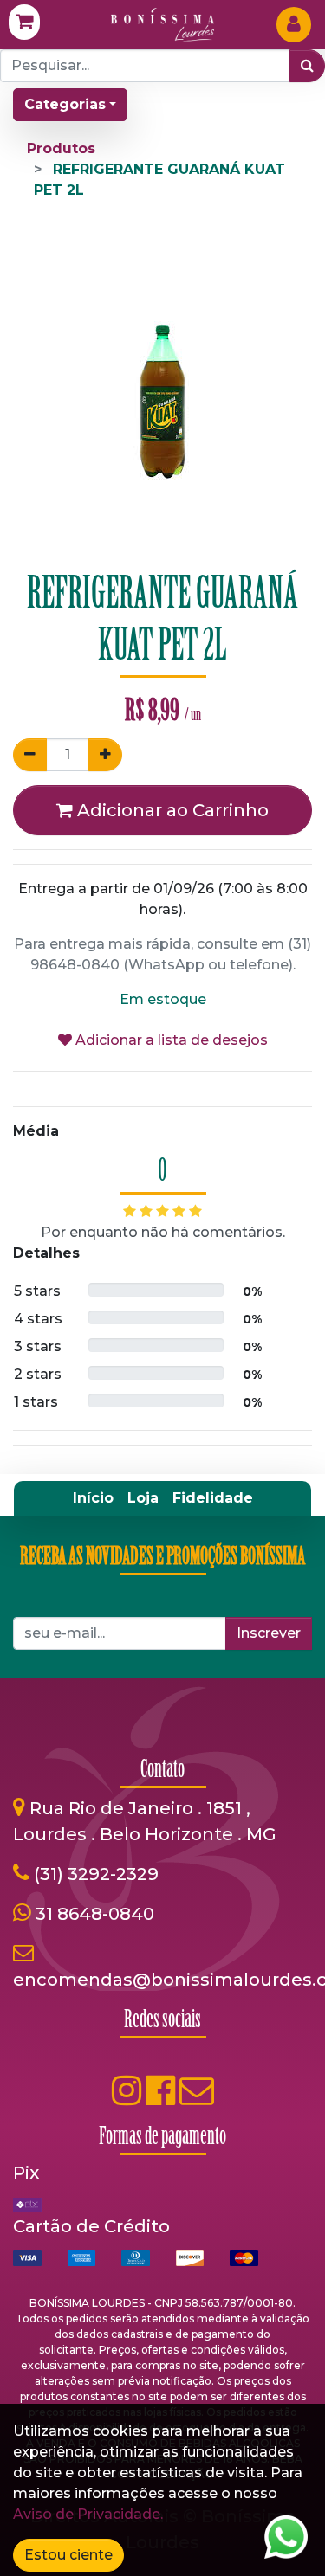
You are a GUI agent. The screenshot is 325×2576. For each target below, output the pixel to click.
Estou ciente (68, 2555)
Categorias (65, 104)
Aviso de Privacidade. (88, 2514)
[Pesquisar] (307, 66)
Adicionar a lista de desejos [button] (170, 1040)
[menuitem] (93, 1498)
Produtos (61, 148)
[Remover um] (30, 755)
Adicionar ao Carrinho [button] (171, 810)
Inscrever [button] (269, 1633)
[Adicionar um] (105, 755)
